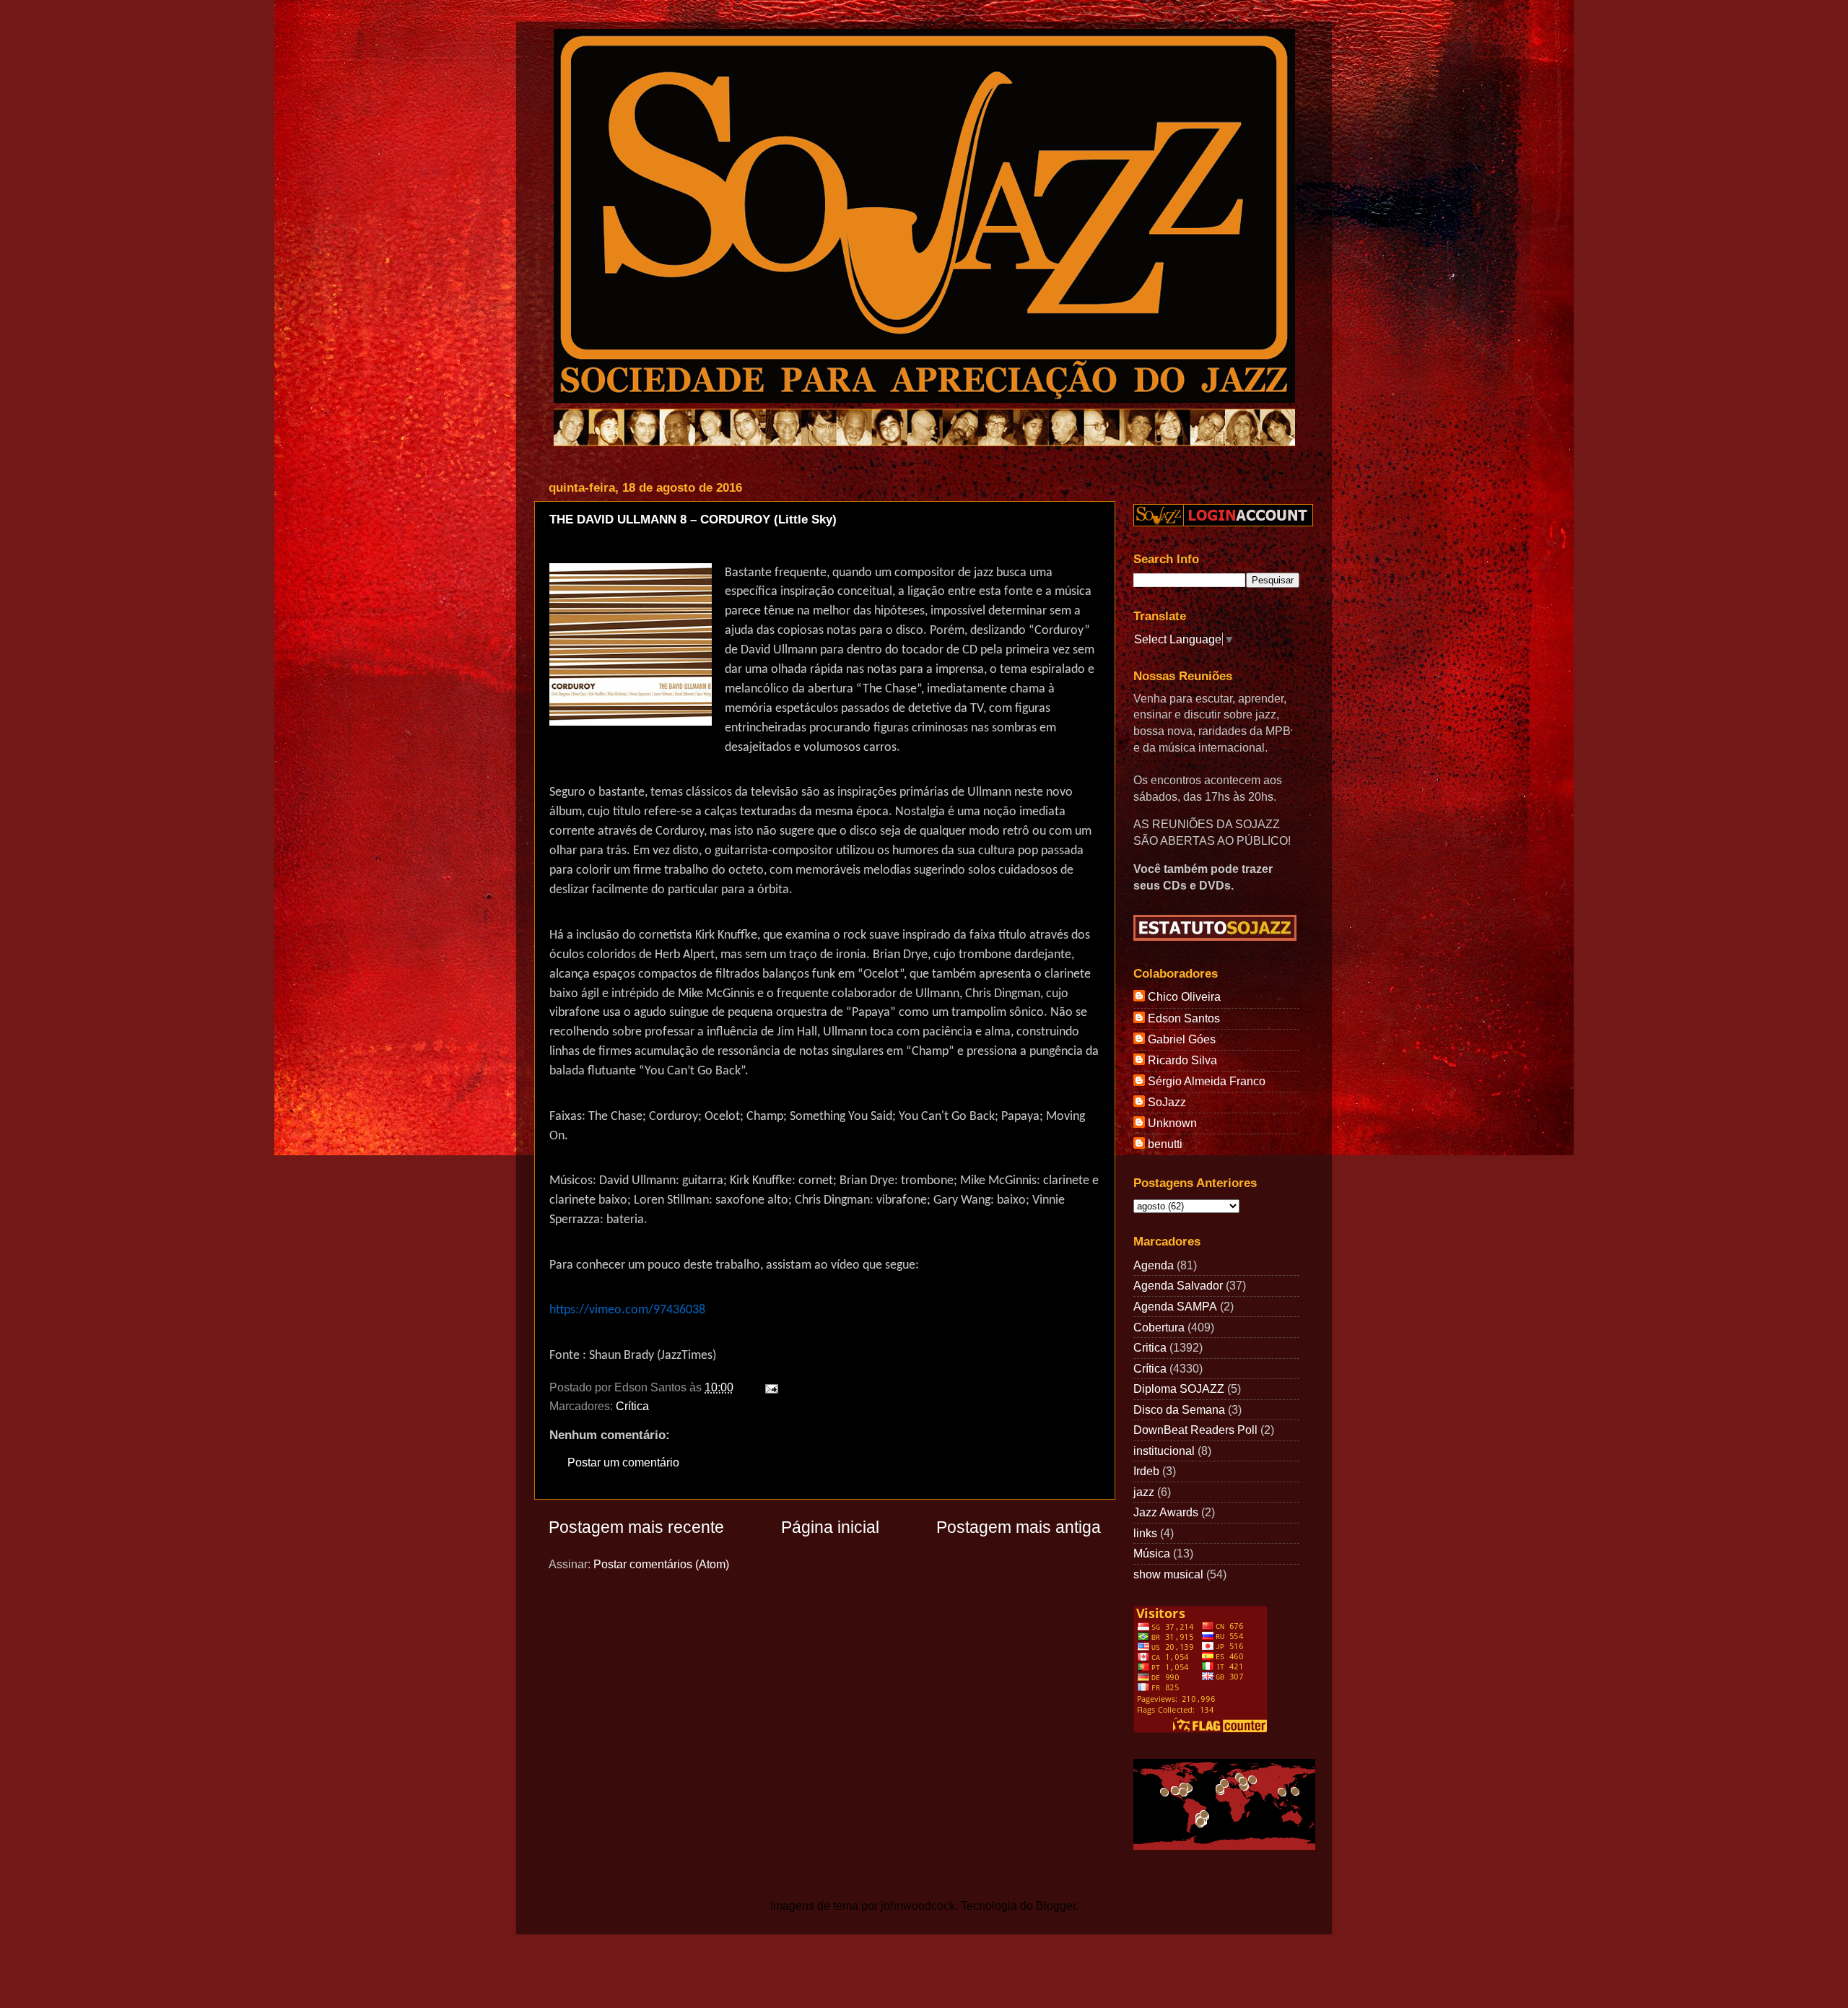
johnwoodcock (918, 1905)
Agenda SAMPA (1175, 1306)
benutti (1165, 1144)
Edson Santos (1184, 1018)
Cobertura (1159, 1327)
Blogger (1056, 1905)
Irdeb (1146, 1471)
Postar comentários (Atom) (661, 1564)
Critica (1150, 1347)
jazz (1144, 1492)
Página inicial (830, 1527)
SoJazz (1167, 1102)
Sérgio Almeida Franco (1207, 1081)
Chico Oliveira (1184, 996)
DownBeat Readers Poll (1195, 1430)
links (1145, 1533)
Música (1152, 1553)
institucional (1164, 1451)
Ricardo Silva (1182, 1060)
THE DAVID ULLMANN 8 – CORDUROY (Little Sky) (693, 520)
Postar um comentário (623, 1462)
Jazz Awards (1166, 1512)
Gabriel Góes (1182, 1039)
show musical (1168, 1574)
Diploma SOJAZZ (1179, 1388)
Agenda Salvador (1178, 1285)
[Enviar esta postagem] (769, 1387)
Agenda (1154, 1265)
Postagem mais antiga (1019, 1527)
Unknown (1172, 1123)
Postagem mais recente (636, 1527)
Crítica (632, 1406)
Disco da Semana (1179, 1409)
